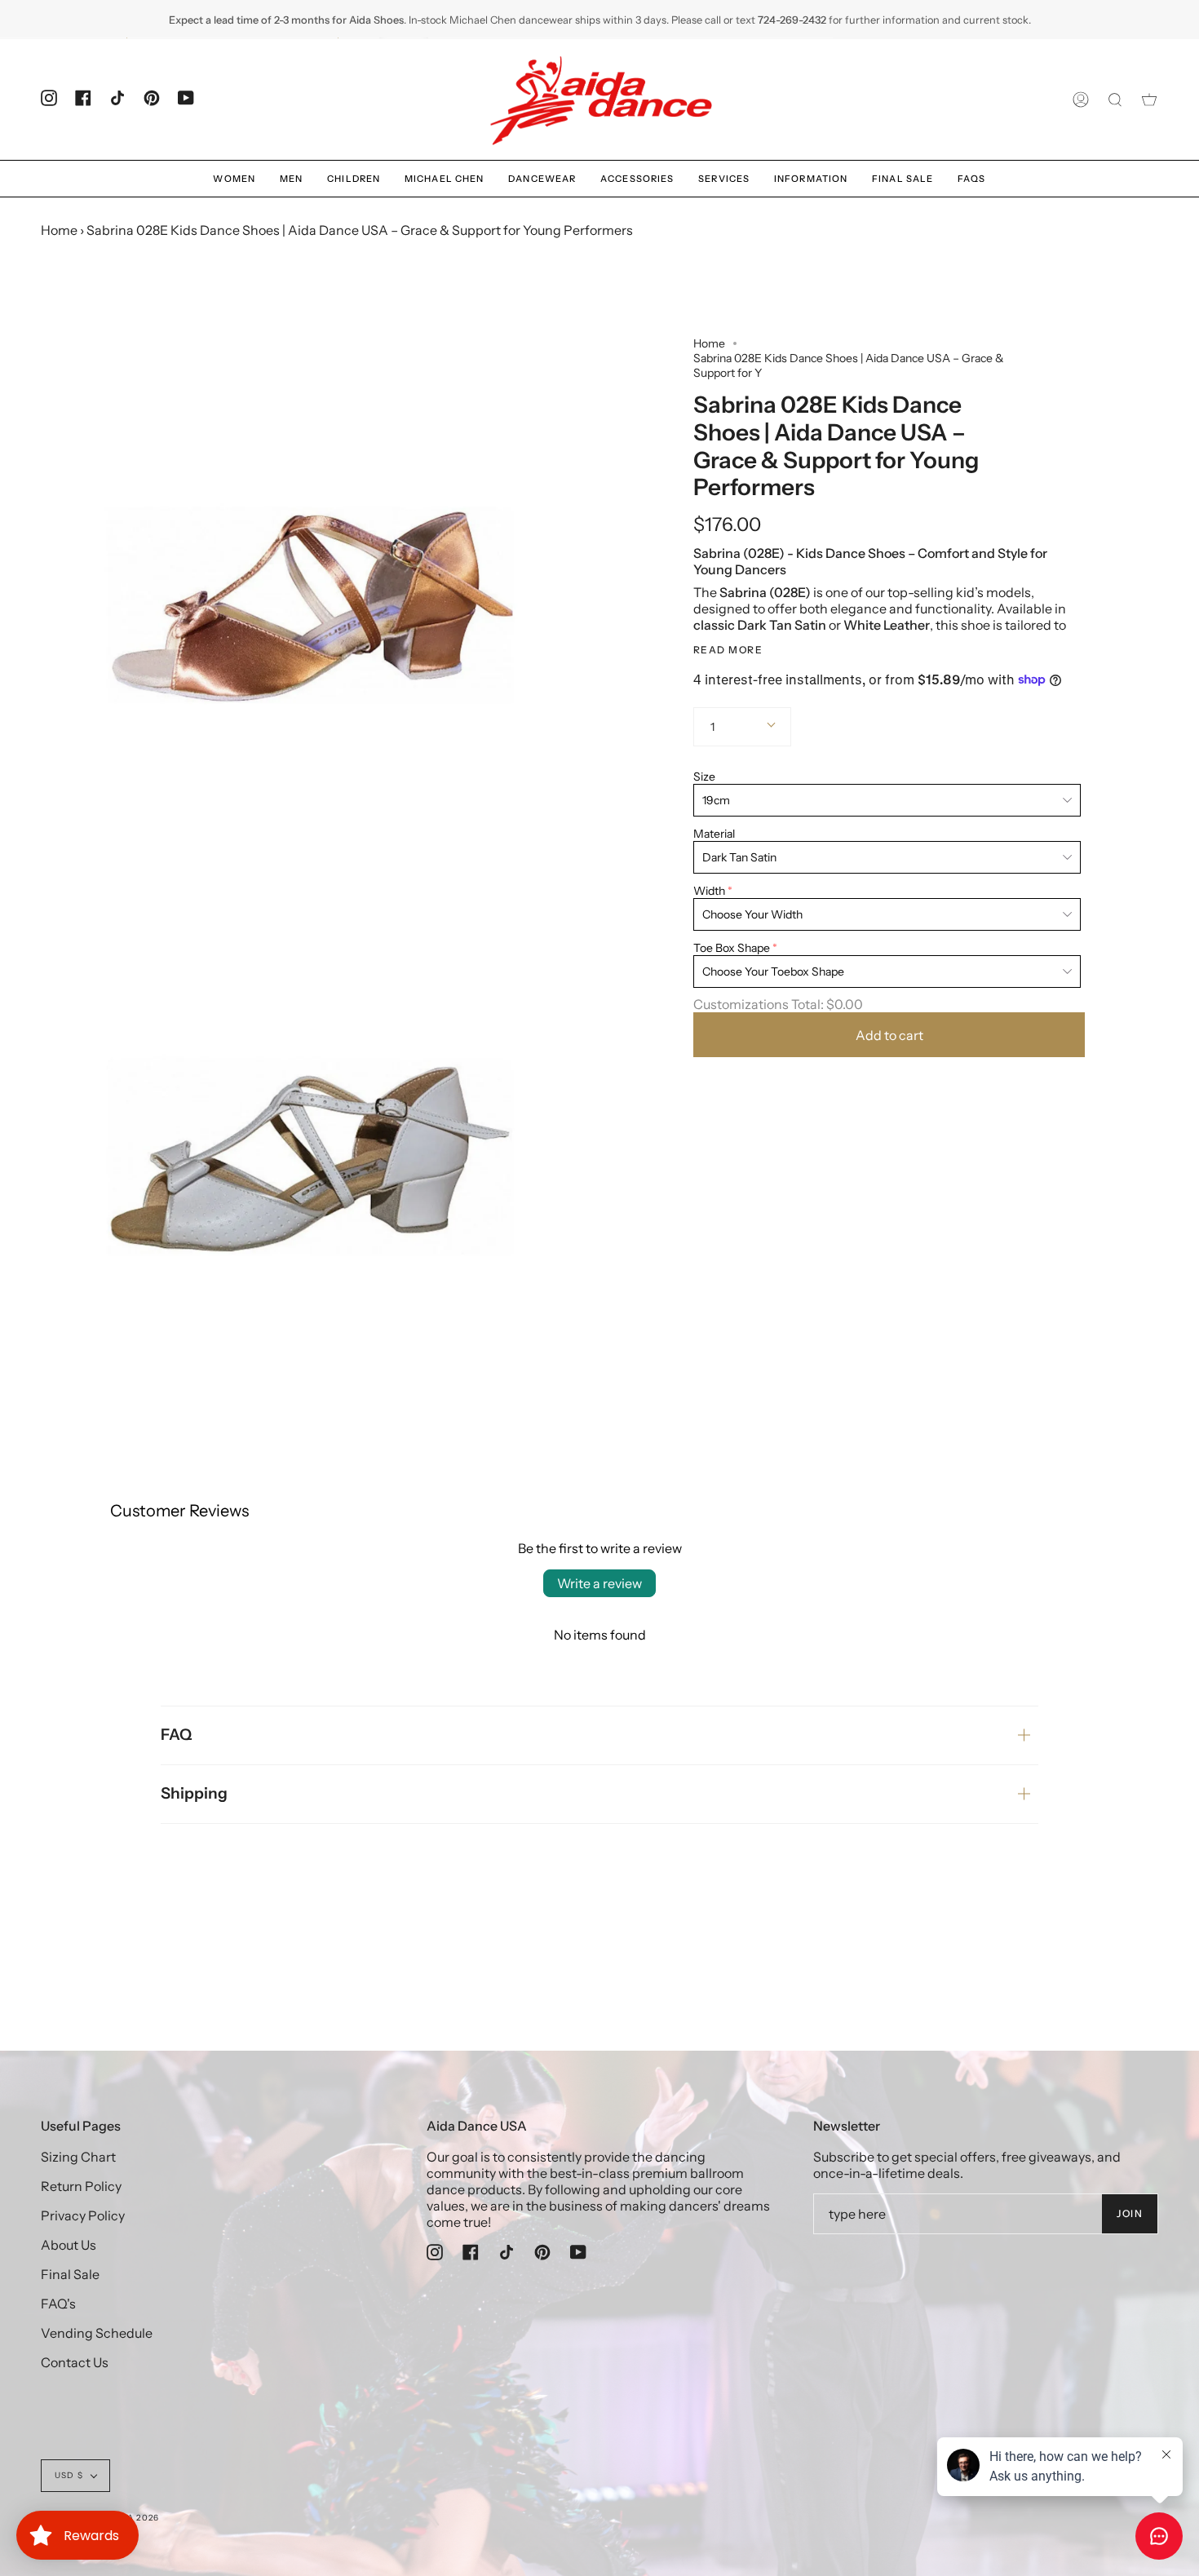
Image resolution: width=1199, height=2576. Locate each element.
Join (1130, 2213)
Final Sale (70, 2274)
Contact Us (75, 2362)
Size (704, 777)
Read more (728, 649)
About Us (69, 2245)
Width (709, 891)
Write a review (599, 1583)
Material (714, 834)
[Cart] (1149, 100)
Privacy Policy (83, 2215)
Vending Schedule (97, 2333)
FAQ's (58, 2304)
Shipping (194, 1793)
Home (59, 230)
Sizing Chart (78, 2157)
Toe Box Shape (732, 948)
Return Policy (81, 2186)
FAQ (176, 1735)
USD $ (69, 2475)
